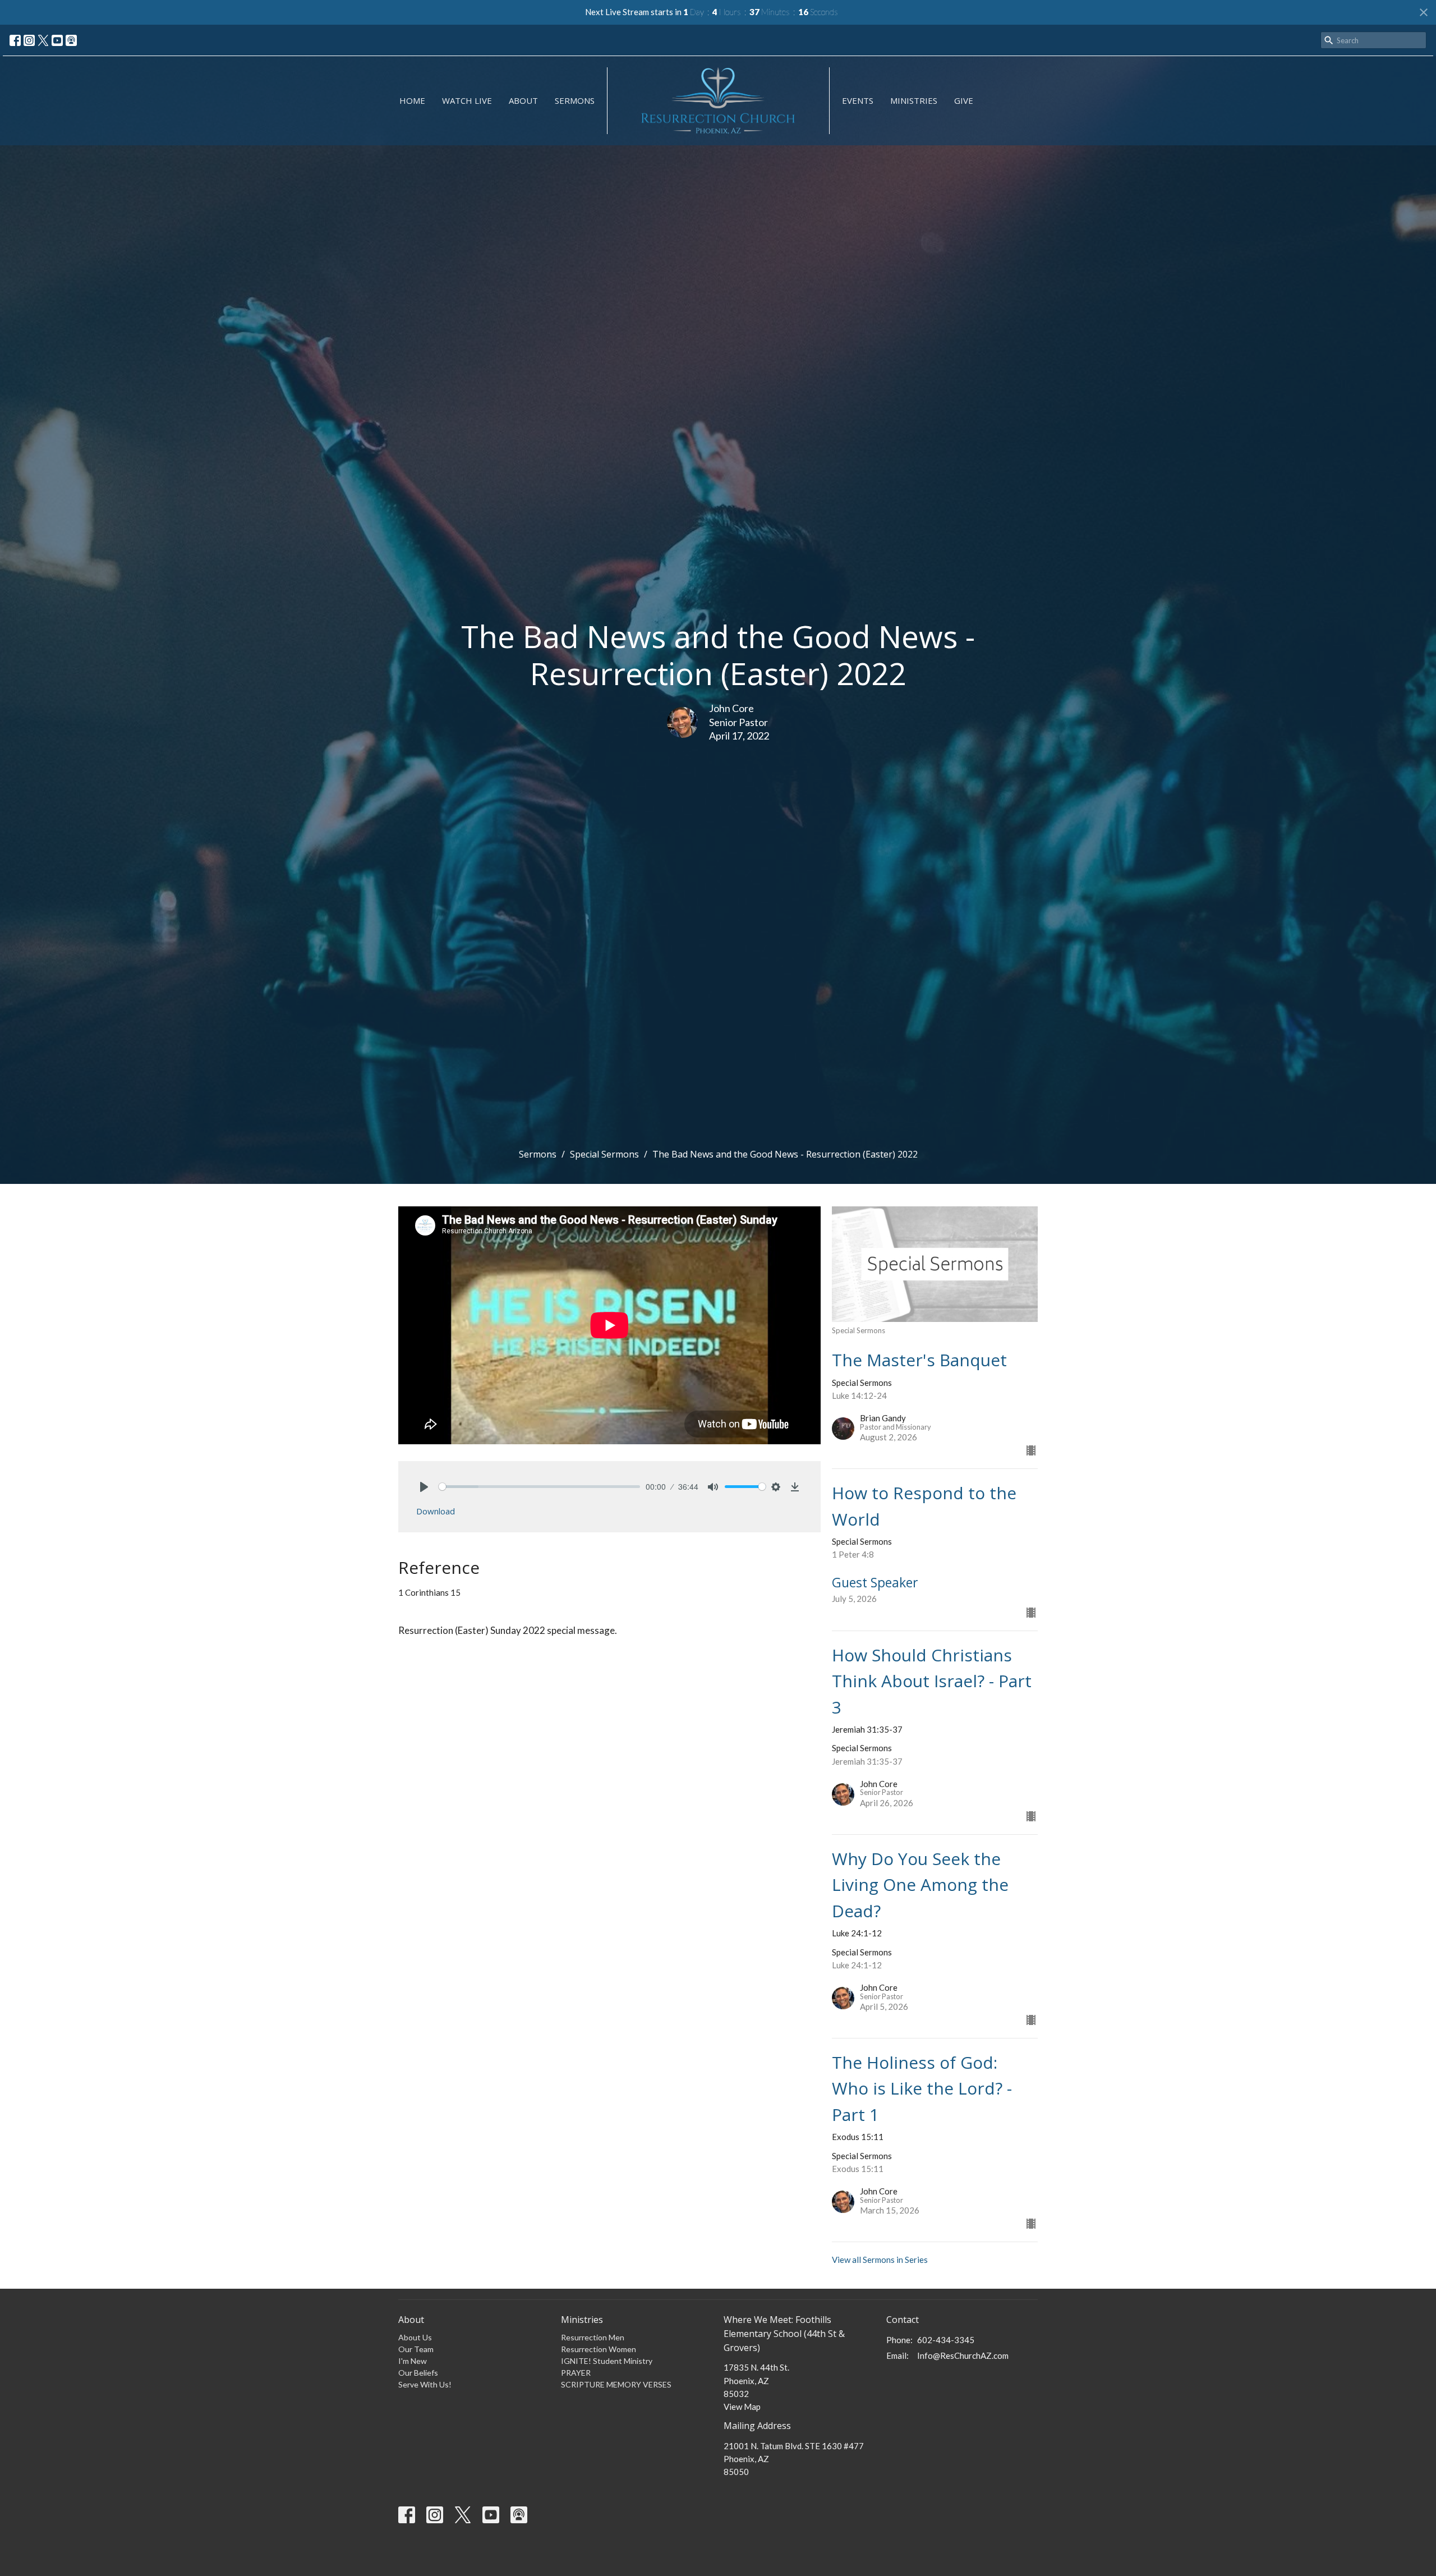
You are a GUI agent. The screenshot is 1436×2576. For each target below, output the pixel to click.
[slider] (539, 1487)
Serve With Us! (425, 2384)
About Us (415, 2337)
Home (412, 100)
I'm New (413, 2361)
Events (858, 100)
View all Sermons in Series (880, 2260)
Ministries (914, 100)
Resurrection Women (599, 2349)
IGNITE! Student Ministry (607, 2361)
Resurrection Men (593, 2337)
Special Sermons (604, 1154)
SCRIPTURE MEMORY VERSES (616, 2384)
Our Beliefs (418, 2373)
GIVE (964, 100)
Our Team (416, 2349)
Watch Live (467, 100)
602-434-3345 (946, 2340)
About (523, 100)
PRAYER (576, 2373)
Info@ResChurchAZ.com (963, 2355)
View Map (742, 2407)
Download (436, 1511)
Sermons (575, 100)
